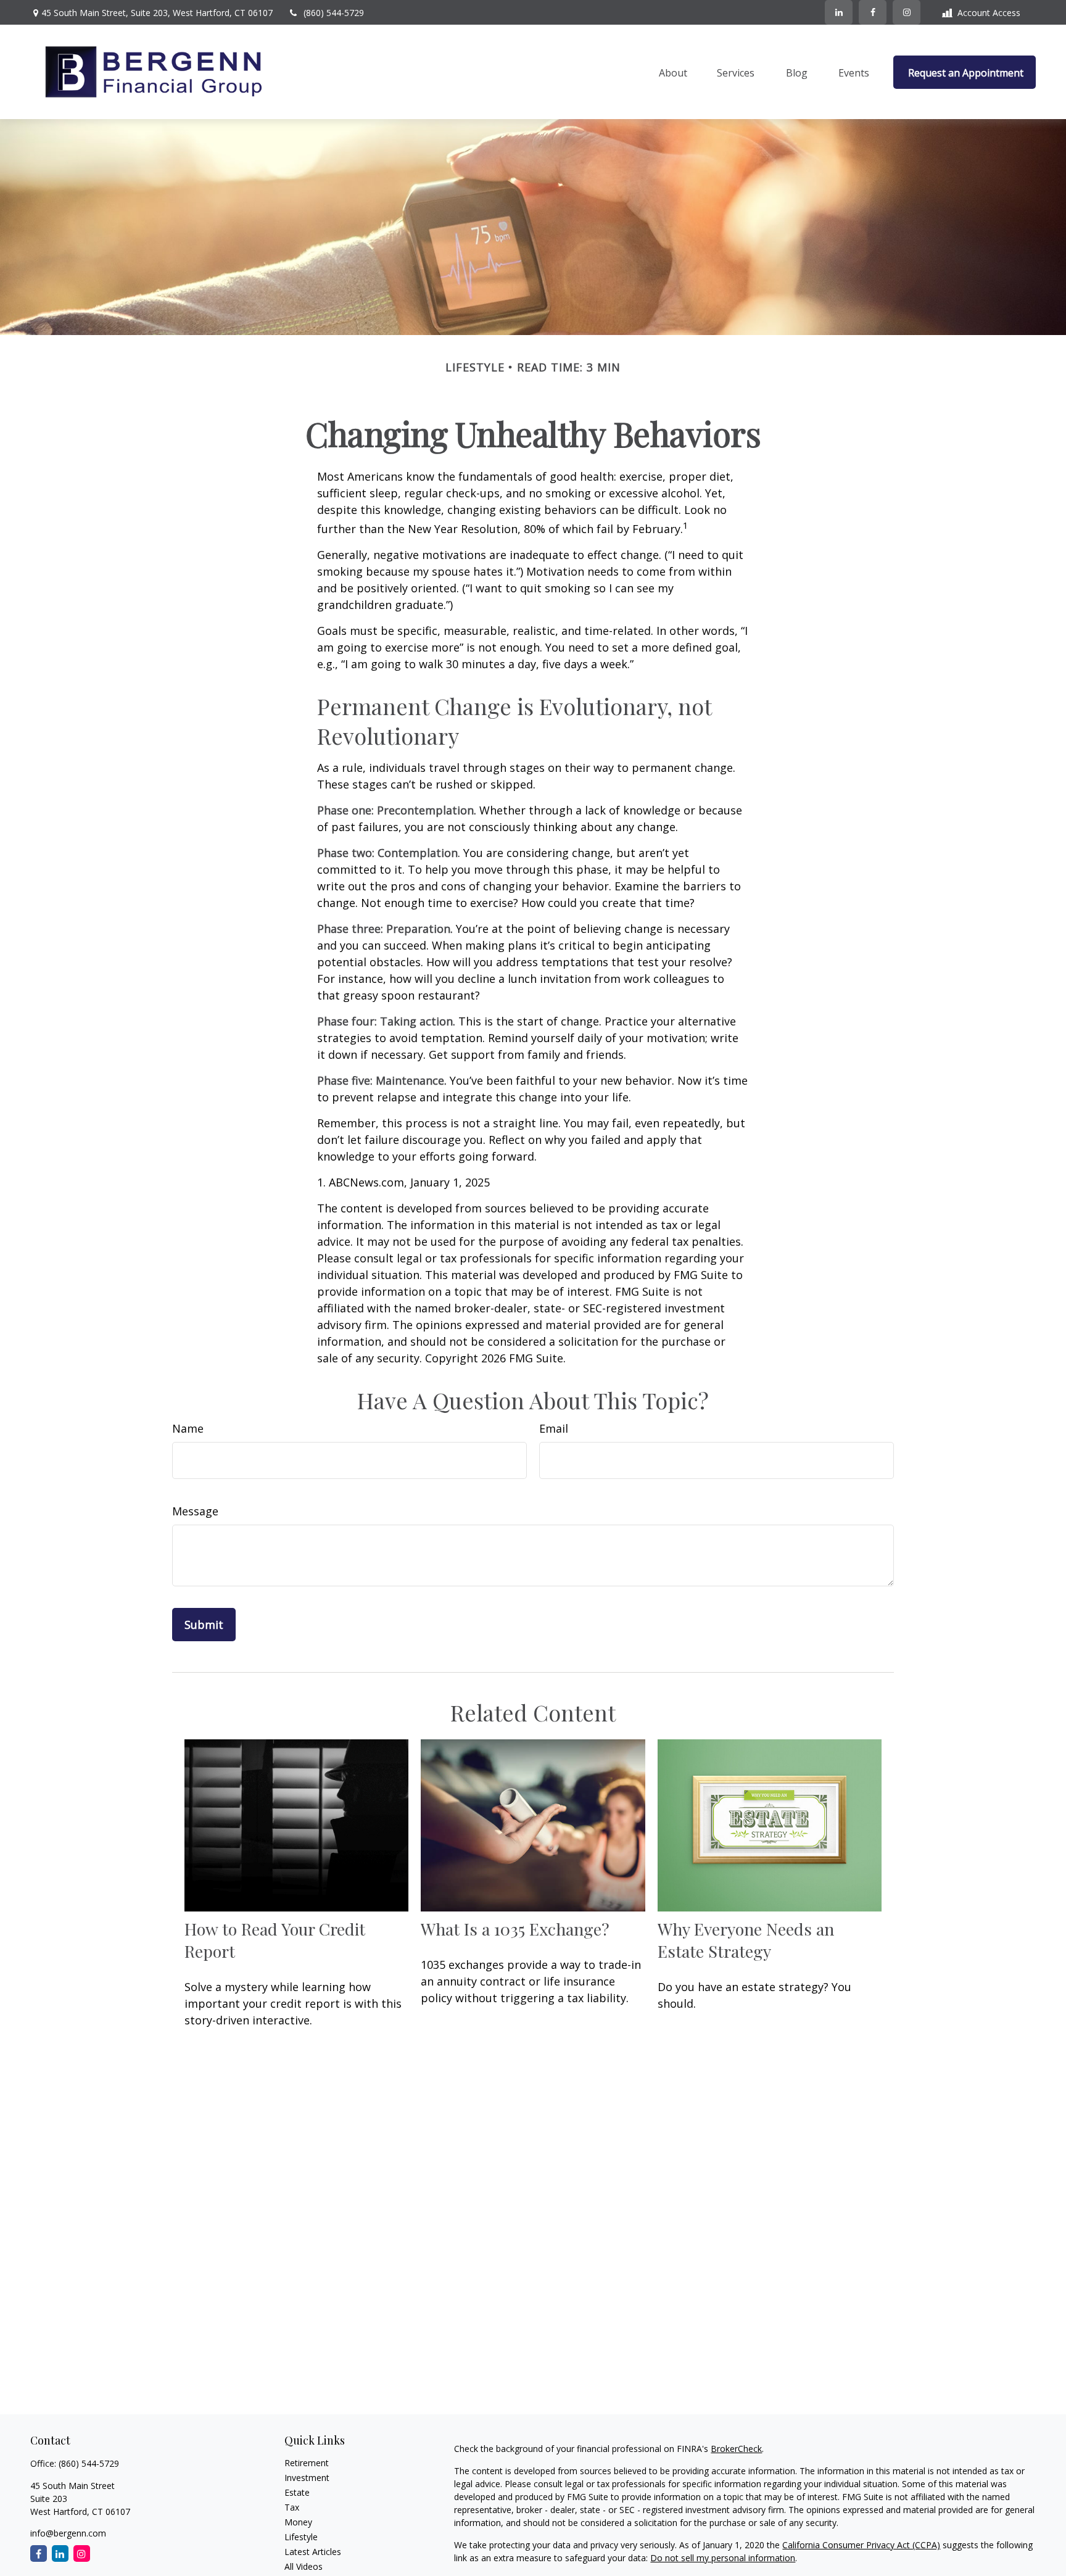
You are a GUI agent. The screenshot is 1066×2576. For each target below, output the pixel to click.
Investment (307, 2478)
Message (195, 1511)
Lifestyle (301, 2537)
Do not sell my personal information (723, 2558)
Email (554, 1428)
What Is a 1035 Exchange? (515, 1929)
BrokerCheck (736, 2449)
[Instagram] (82, 2553)
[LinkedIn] (839, 12)
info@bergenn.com (68, 2533)
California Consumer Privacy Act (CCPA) (861, 2545)
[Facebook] (873, 12)
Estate (297, 2492)
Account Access (989, 13)
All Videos (304, 2566)
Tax (292, 2507)
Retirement (307, 2463)
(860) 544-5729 (334, 13)
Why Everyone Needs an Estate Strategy (746, 1940)
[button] (673, 72)
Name (188, 1428)
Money (298, 2522)
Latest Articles (313, 2552)
